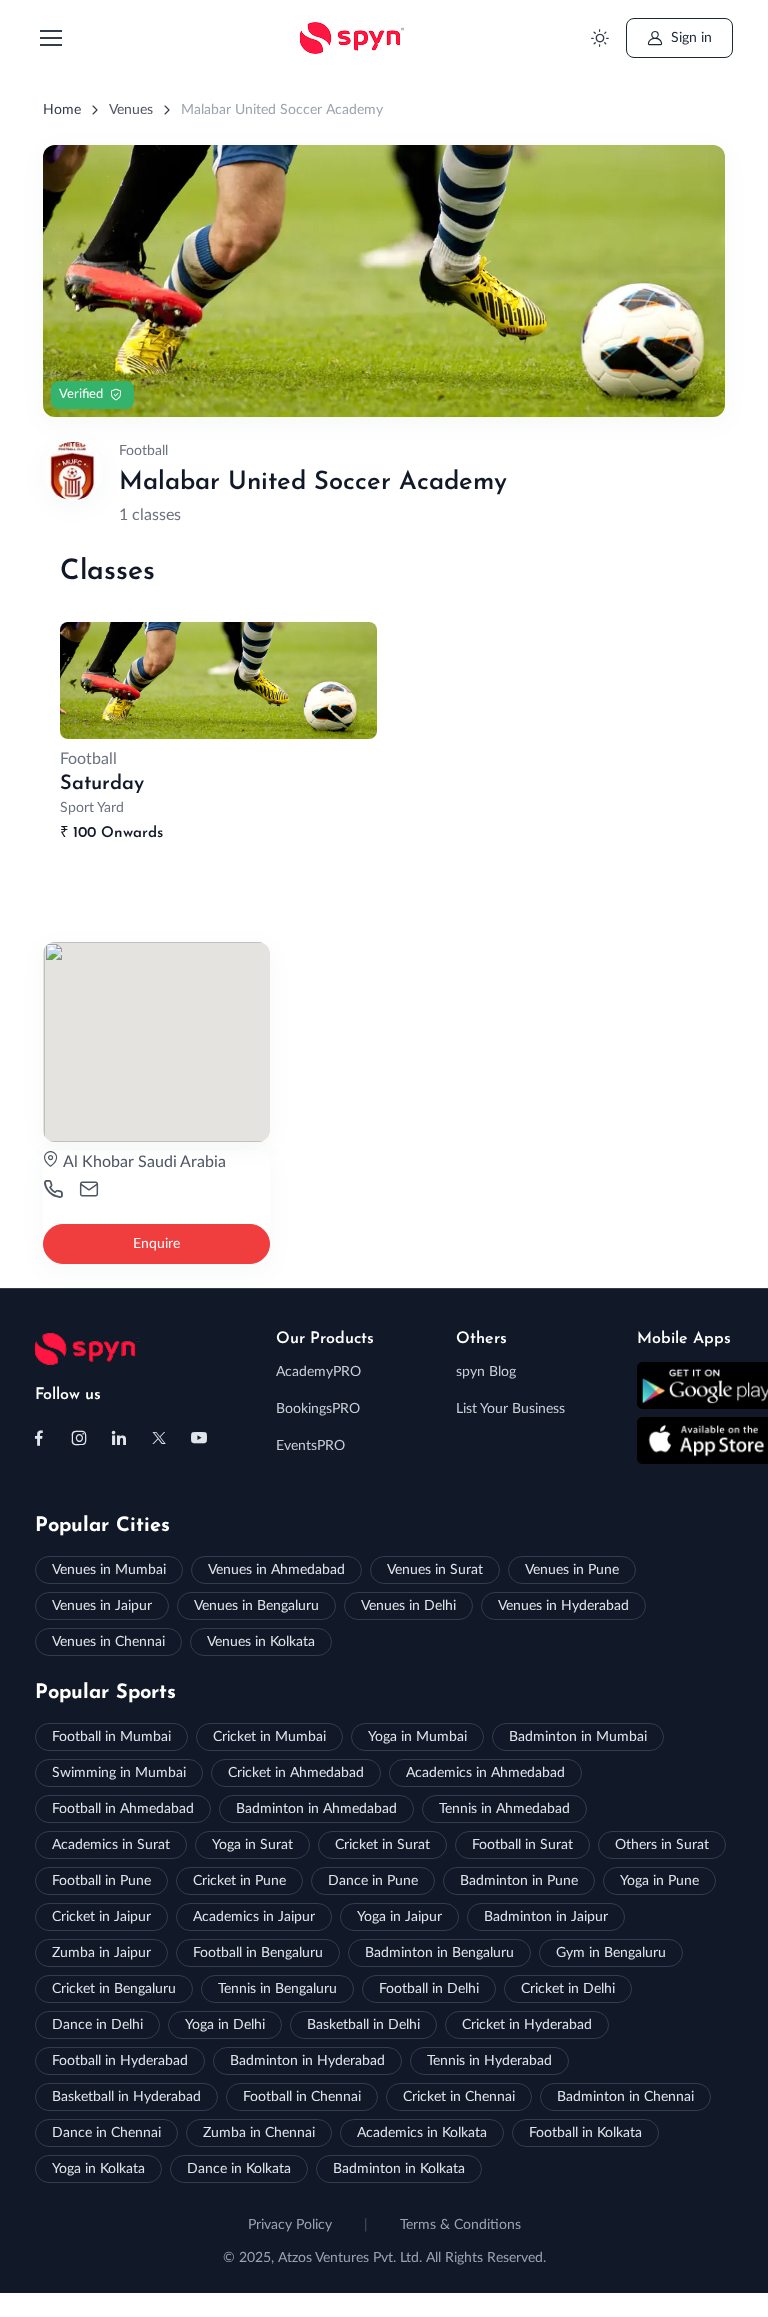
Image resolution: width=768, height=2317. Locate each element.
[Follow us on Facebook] (39, 1438)
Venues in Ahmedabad (276, 1570)
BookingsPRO (318, 1409)
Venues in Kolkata (261, 1642)
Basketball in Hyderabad (126, 2097)
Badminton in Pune (519, 1881)
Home (62, 110)
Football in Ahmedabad (123, 1809)
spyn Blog (486, 1372)
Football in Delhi (429, 1989)
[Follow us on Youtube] (199, 1438)
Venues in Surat (435, 1570)
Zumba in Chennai (259, 2133)
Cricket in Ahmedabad (296, 1773)
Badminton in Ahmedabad (316, 1809)
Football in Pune (101, 1881)
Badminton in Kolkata (399, 2169)
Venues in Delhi (408, 1606)
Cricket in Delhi (568, 1989)
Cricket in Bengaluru (114, 1989)
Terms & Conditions (460, 2225)
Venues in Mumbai (109, 1570)
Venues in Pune (572, 1570)
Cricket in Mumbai (269, 1737)
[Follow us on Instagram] (79, 1438)
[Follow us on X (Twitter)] (159, 1438)
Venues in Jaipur (102, 1606)
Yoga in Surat (252, 1845)
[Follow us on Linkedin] (119, 1438)
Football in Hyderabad (120, 2061)
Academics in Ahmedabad (485, 1773)
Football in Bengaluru (258, 1953)
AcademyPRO (318, 1372)
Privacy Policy (290, 2225)
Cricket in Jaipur (101, 1917)
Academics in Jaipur (254, 1917)
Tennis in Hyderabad (489, 2061)
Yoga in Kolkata (98, 2169)
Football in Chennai (302, 2097)
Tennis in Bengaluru (277, 1989)
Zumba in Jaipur (101, 1953)
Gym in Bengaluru (611, 1953)
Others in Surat (662, 1845)
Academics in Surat (111, 1845)
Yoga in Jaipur (399, 1917)
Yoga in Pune (659, 1881)
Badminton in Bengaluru (439, 1953)
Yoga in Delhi (225, 2025)
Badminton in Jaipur (546, 1917)
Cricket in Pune (239, 1881)
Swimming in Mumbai (119, 1773)
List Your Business (510, 1409)
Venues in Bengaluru (256, 1606)
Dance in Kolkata (239, 2169)
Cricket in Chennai (459, 2097)
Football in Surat (522, 1845)
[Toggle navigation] (50, 38)
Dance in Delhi (97, 2025)
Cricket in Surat (382, 1845)
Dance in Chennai (106, 2133)
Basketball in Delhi (363, 2025)
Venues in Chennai (108, 1642)
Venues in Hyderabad (563, 1606)
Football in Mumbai (111, 1737)
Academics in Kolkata (422, 2133)
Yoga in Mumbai (417, 1737)
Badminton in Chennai (625, 2097)
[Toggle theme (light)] (600, 38)
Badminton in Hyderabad (307, 2061)
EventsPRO (310, 1446)
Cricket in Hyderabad (527, 2025)
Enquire (156, 1244)
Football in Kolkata (585, 2133)
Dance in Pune (373, 1881)
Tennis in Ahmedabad (504, 1809)
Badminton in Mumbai (578, 1737)
